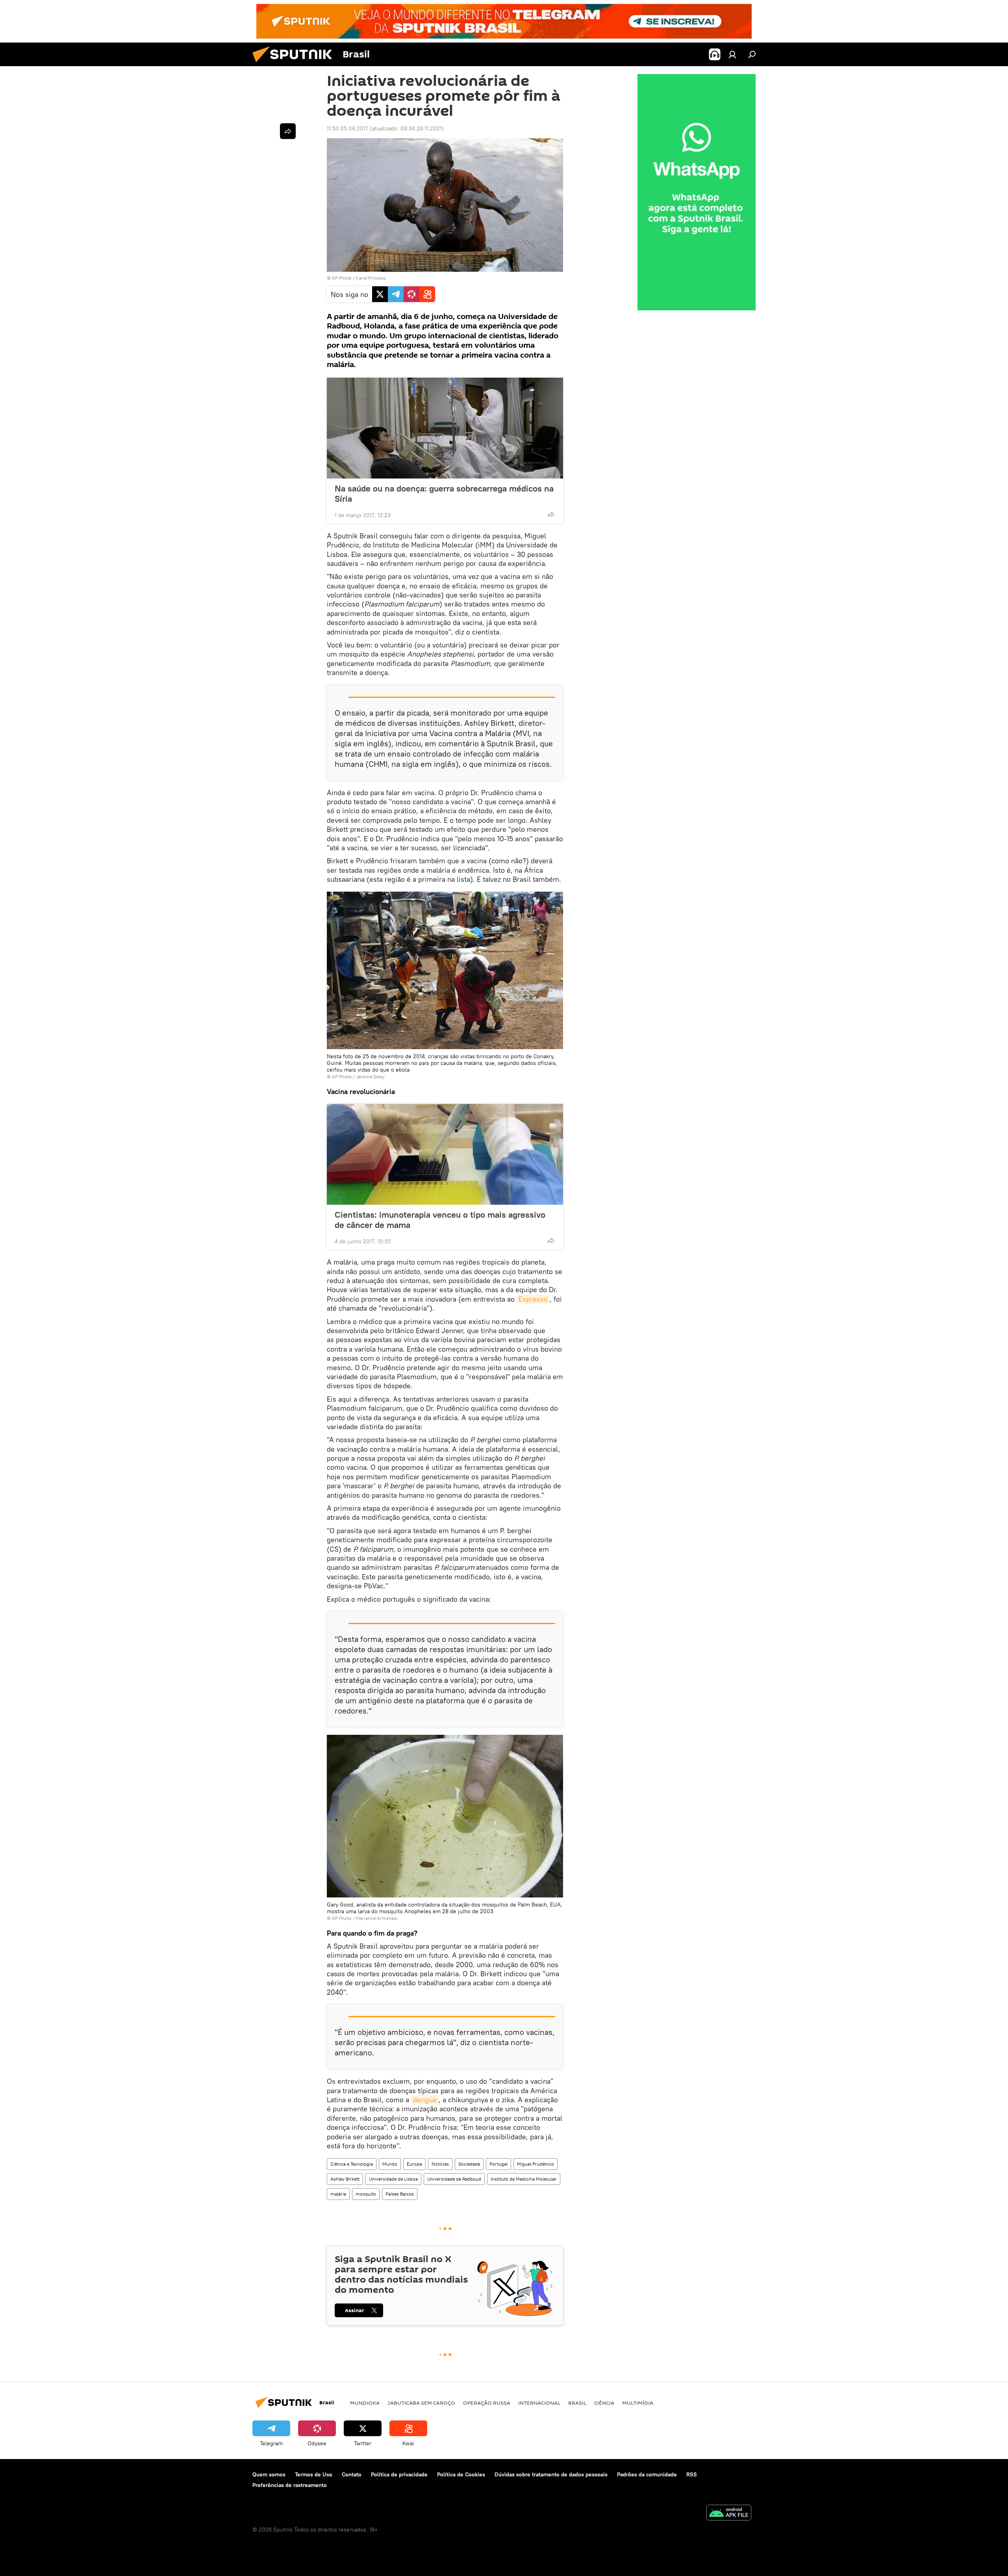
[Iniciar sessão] (732, 54)
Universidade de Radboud (454, 2179)
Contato (352, 2474)
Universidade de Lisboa (393, 2179)
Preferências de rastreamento (290, 2485)
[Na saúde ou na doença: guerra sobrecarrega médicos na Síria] (445, 428)
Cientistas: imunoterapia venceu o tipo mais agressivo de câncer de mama (440, 1220)
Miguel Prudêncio (535, 2164)
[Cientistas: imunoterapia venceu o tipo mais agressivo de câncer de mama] (445, 1154)
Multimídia (638, 2403)
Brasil (577, 2403)
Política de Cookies (461, 2474)
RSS (692, 2474)
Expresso (533, 1299)
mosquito (366, 2194)
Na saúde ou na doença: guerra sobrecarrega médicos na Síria (444, 493)
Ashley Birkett (345, 2179)
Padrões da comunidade (647, 2474)
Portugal (498, 2164)
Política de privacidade (399, 2474)
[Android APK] (729, 2514)
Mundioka (365, 2403)
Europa (414, 2164)
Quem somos (269, 2474)
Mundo (390, 2164)
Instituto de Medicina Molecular (524, 2179)
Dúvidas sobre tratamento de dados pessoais (551, 2474)
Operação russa (487, 2403)
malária (338, 2194)
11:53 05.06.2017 (347, 128)
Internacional (539, 2403)
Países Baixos (400, 2194)
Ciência (604, 2403)
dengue (425, 2100)
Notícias (440, 2164)
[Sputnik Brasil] (295, 64)
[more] (551, 514)
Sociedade (469, 2164)
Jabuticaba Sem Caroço (421, 2403)
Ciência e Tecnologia (352, 2164)
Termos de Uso (314, 2474)
